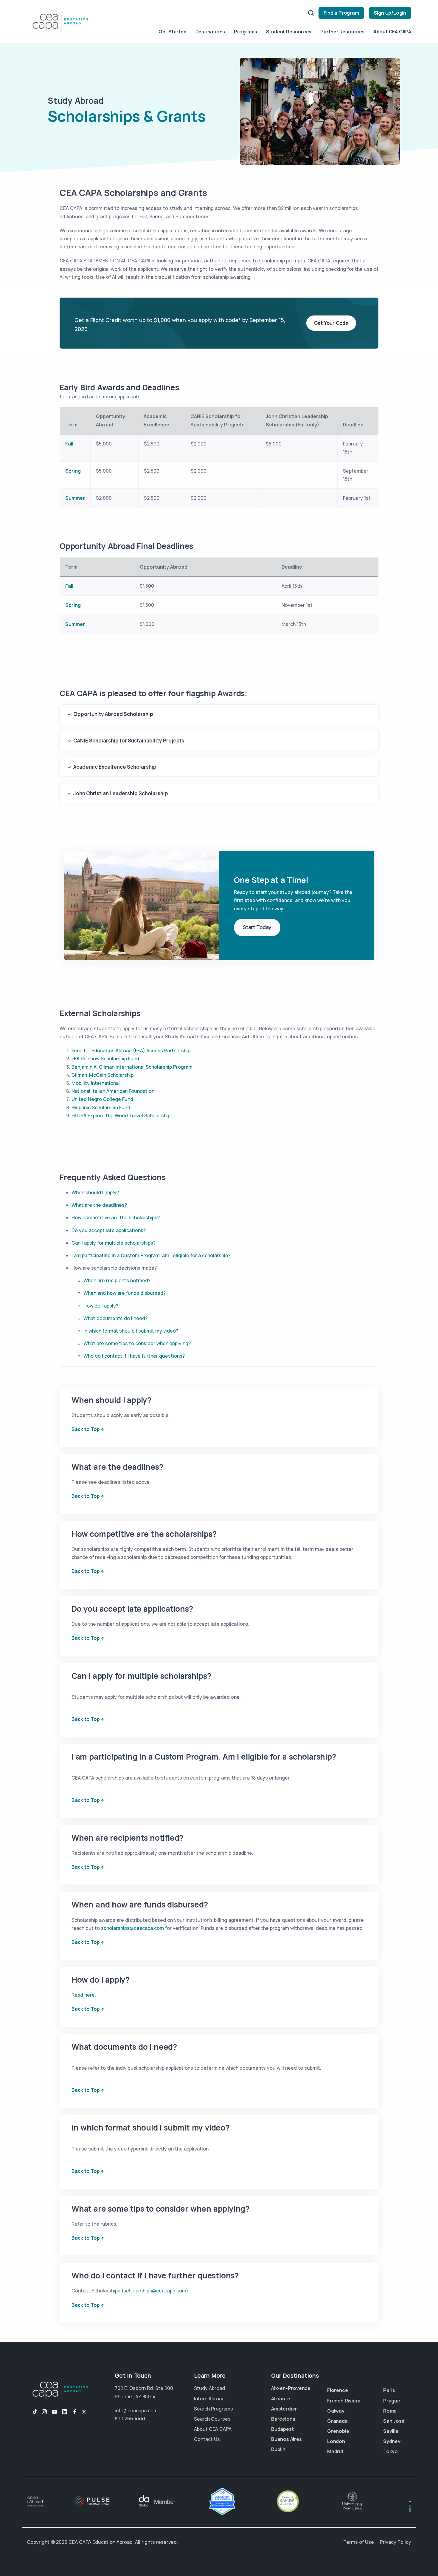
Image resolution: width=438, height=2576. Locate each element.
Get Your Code (331, 323)
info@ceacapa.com (136, 2411)
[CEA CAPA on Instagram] (44, 2412)
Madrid (335, 2451)
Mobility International (96, 1083)
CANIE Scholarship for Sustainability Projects (129, 741)
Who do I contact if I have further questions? (134, 1356)
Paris (389, 2390)
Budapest (282, 2429)
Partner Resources (343, 32)
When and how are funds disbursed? (125, 1293)
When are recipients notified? (117, 1280)
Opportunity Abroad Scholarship (113, 714)
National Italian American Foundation (113, 1091)
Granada (337, 2421)
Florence (337, 2390)
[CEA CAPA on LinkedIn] (65, 2412)
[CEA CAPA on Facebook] (75, 2412)
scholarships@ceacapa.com (132, 1928)
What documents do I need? (115, 1318)
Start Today (257, 927)
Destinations (210, 32)
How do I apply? (101, 1306)
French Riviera (344, 2401)
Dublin (278, 2449)
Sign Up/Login (390, 13)
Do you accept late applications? (109, 1230)
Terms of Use (359, 2542)
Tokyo (390, 2451)
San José (394, 2421)
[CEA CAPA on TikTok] (32, 2412)
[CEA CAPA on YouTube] (55, 2412)
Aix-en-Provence (291, 2388)
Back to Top (86, 1429)
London (336, 2441)
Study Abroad (209, 2388)
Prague (392, 2401)
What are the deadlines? (99, 1205)
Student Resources (289, 32)
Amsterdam (284, 2409)
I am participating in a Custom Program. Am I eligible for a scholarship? (151, 1255)
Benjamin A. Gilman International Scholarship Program (132, 1067)
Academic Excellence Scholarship (115, 767)
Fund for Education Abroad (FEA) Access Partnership (131, 1050)
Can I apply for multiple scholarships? (114, 1243)
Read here (83, 1995)
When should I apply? (95, 1192)
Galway (336, 2411)
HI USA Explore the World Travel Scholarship (121, 1116)
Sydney (392, 2441)
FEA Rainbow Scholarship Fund (105, 1059)
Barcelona (283, 2419)
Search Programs (213, 2409)
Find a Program (341, 13)
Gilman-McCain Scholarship (102, 1075)
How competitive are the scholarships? (116, 1217)
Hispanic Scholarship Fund (101, 1107)
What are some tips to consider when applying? (137, 1343)
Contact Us (207, 2439)
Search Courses (212, 2419)
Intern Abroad (209, 2399)
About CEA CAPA (392, 32)
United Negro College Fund (102, 1099)
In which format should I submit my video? (131, 1331)
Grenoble (338, 2431)
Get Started (173, 32)
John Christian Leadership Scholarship (121, 793)
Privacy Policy (396, 2542)
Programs (245, 32)
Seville (391, 2431)
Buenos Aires (286, 2439)
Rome (390, 2411)
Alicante (281, 2399)
